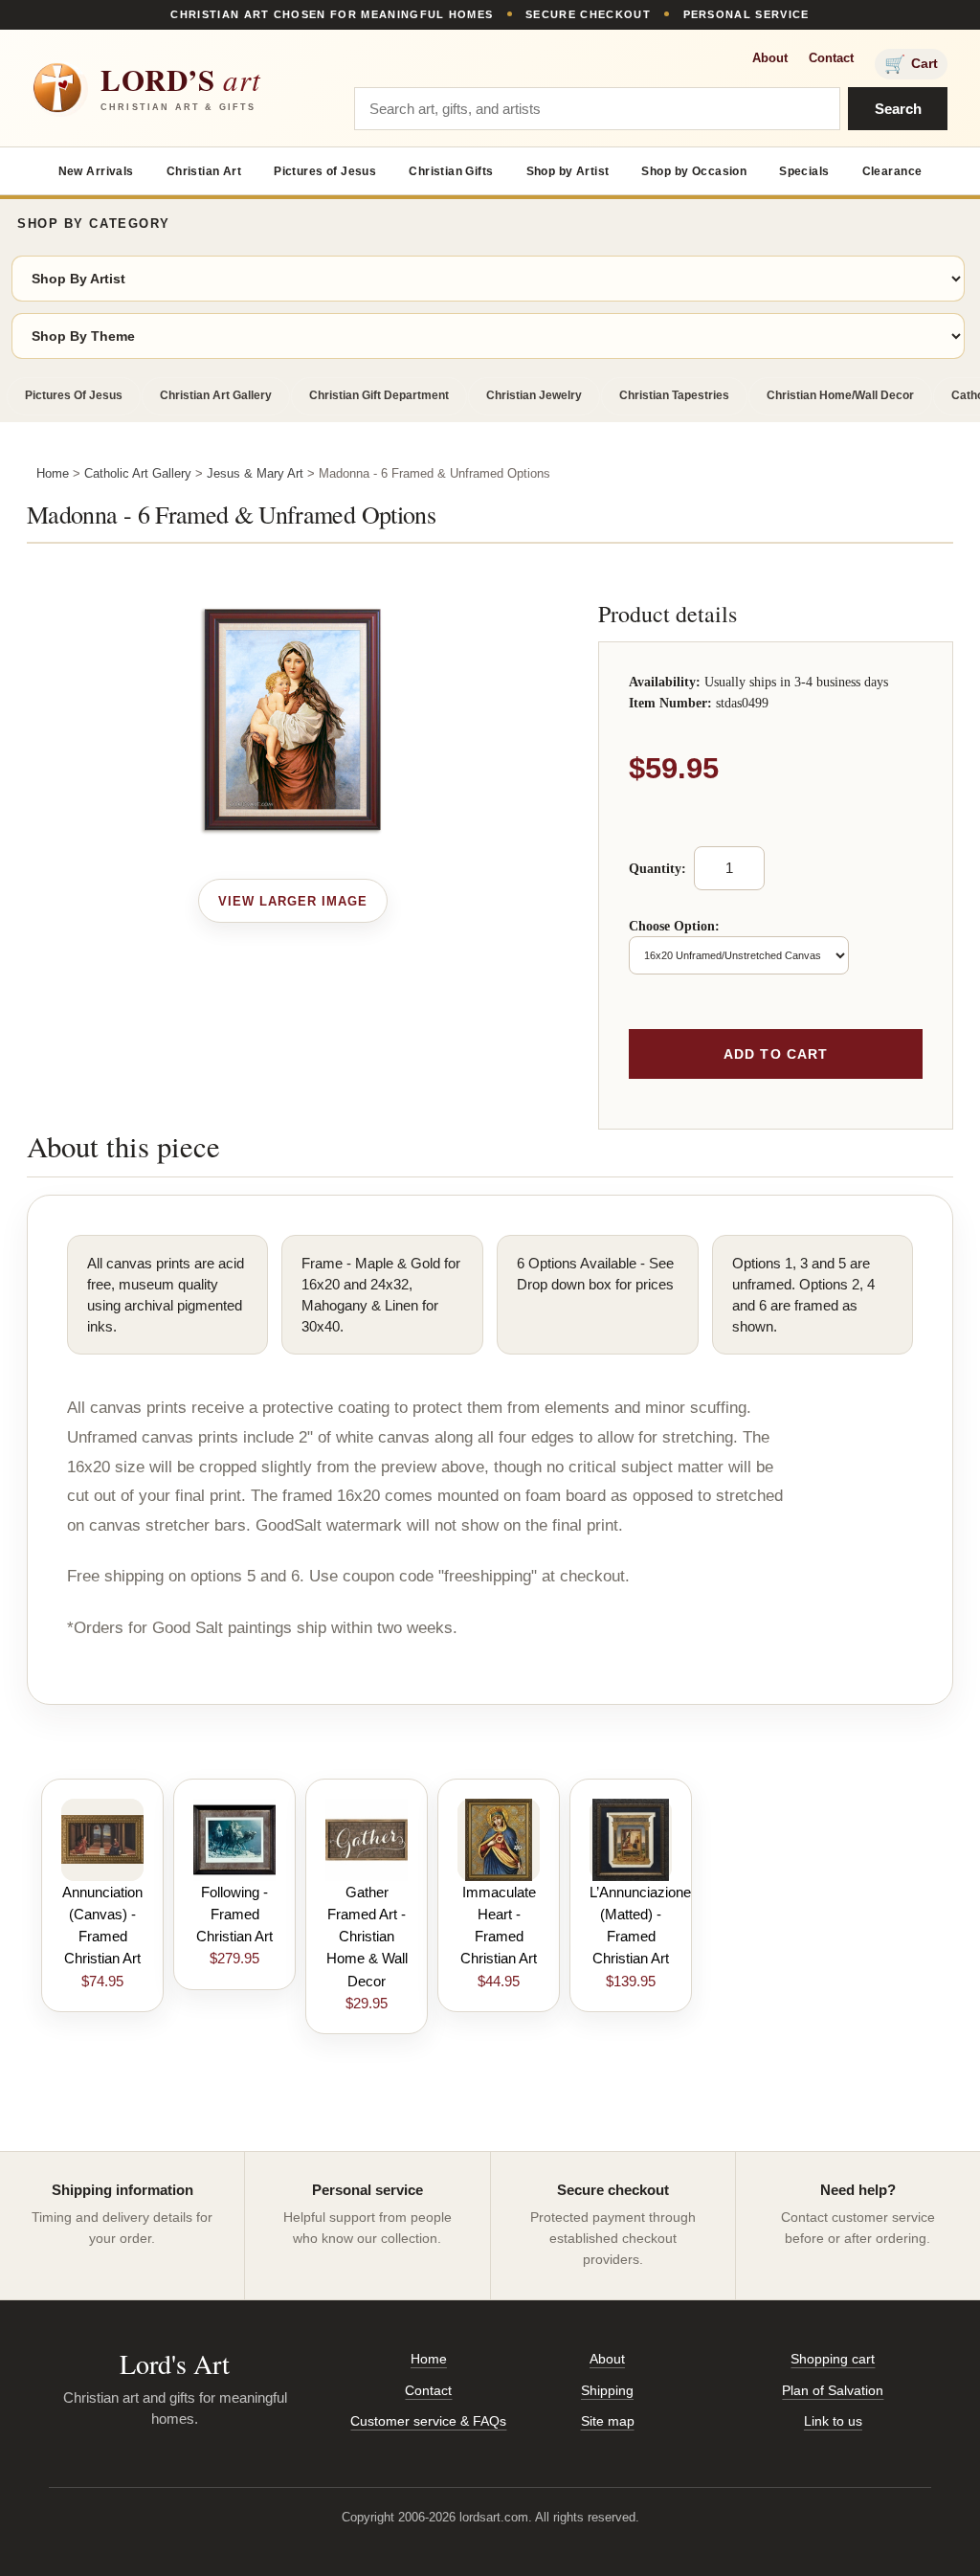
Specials (804, 171)
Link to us (833, 2421)
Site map (608, 2421)
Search (898, 109)
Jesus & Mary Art (255, 473)
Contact (831, 58)
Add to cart (776, 1054)
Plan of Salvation (833, 2390)
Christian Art (204, 171)
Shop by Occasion (694, 171)
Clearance (892, 171)
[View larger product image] (293, 901)
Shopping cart (833, 2359)
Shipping (607, 2390)
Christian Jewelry (534, 395)
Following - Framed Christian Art (234, 1915)
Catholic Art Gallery (138, 473)
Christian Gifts (451, 171)
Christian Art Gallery (216, 395)
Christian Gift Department (379, 395)
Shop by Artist (568, 171)
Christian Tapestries (674, 395)
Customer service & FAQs (428, 2421)
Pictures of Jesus (325, 171)
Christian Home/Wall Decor (840, 395)
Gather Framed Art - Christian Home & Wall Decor (367, 1937)
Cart (911, 64)
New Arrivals (96, 171)
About (770, 58)
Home (53, 473)
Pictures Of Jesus (74, 395)
